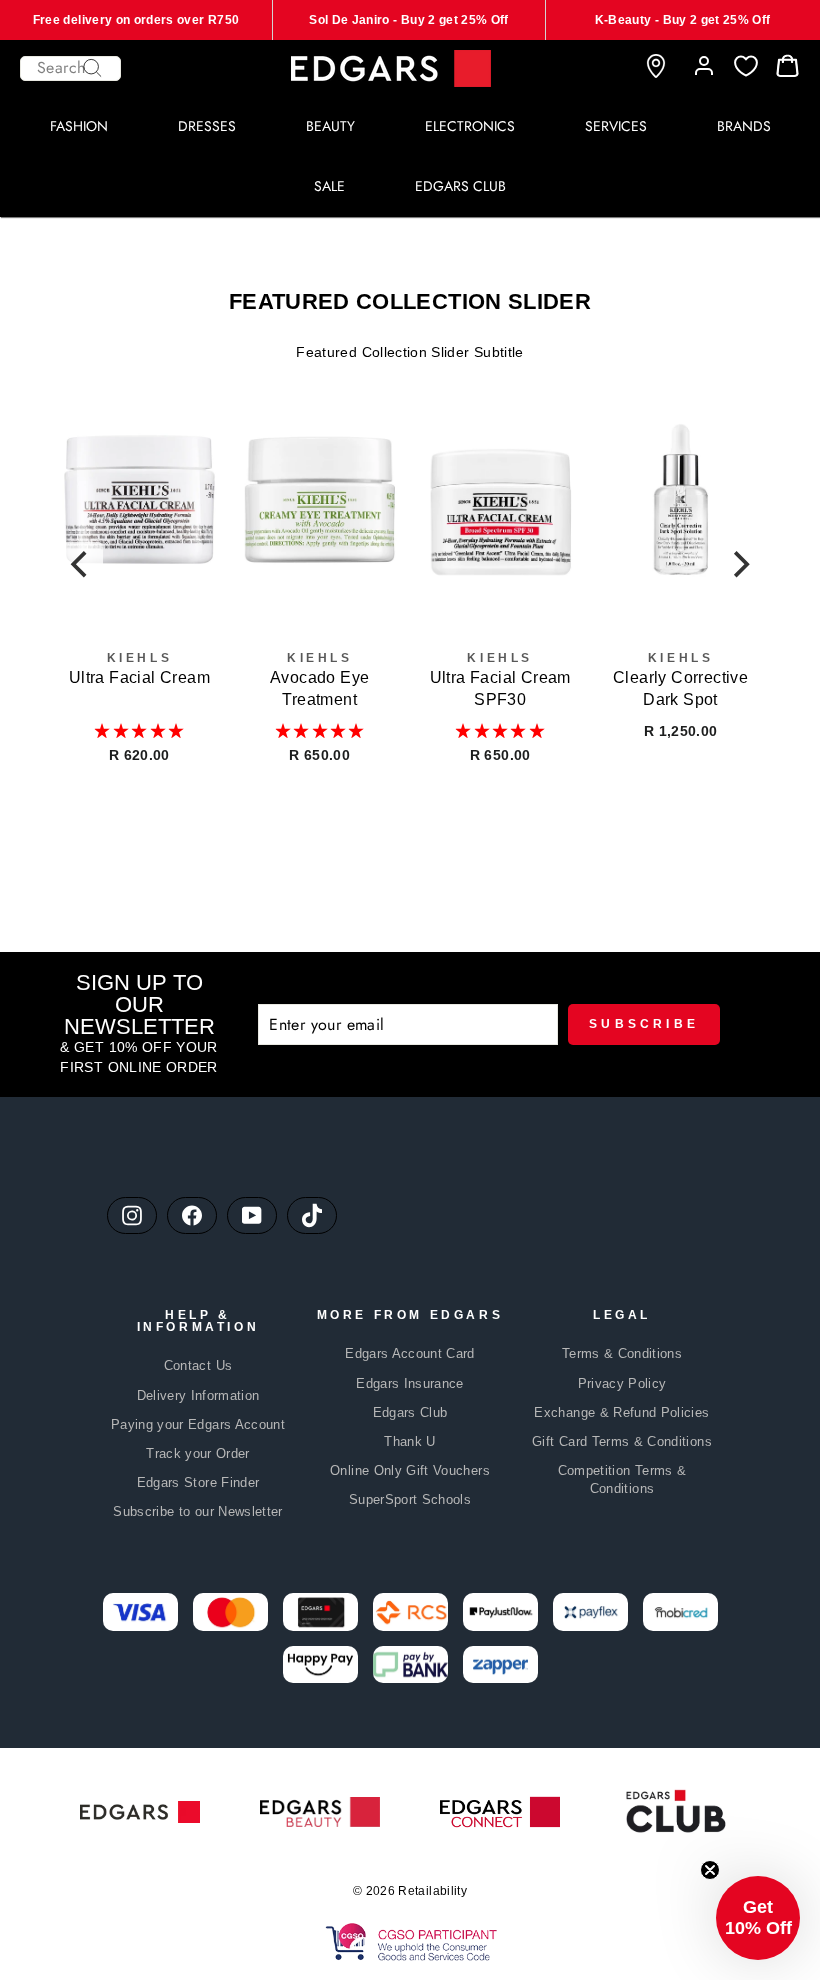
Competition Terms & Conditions (622, 1479)
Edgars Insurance (410, 1383)
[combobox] (70, 68)
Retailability (432, 1891)
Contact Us (198, 1365)
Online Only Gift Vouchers (410, 1470)
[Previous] (81, 564)
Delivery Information (198, 1395)
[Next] (739, 564)
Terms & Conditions (622, 1353)
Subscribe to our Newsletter (197, 1511)
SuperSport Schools (410, 1499)
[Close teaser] (710, 1870)
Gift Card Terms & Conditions (622, 1441)
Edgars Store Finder (198, 1482)
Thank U (409, 1441)
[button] (139, 731)
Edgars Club (410, 1412)
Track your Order (198, 1453)
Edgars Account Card (410, 1353)
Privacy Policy (622, 1383)
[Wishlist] (746, 66)
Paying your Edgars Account (198, 1424)
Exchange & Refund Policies (621, 1412)
